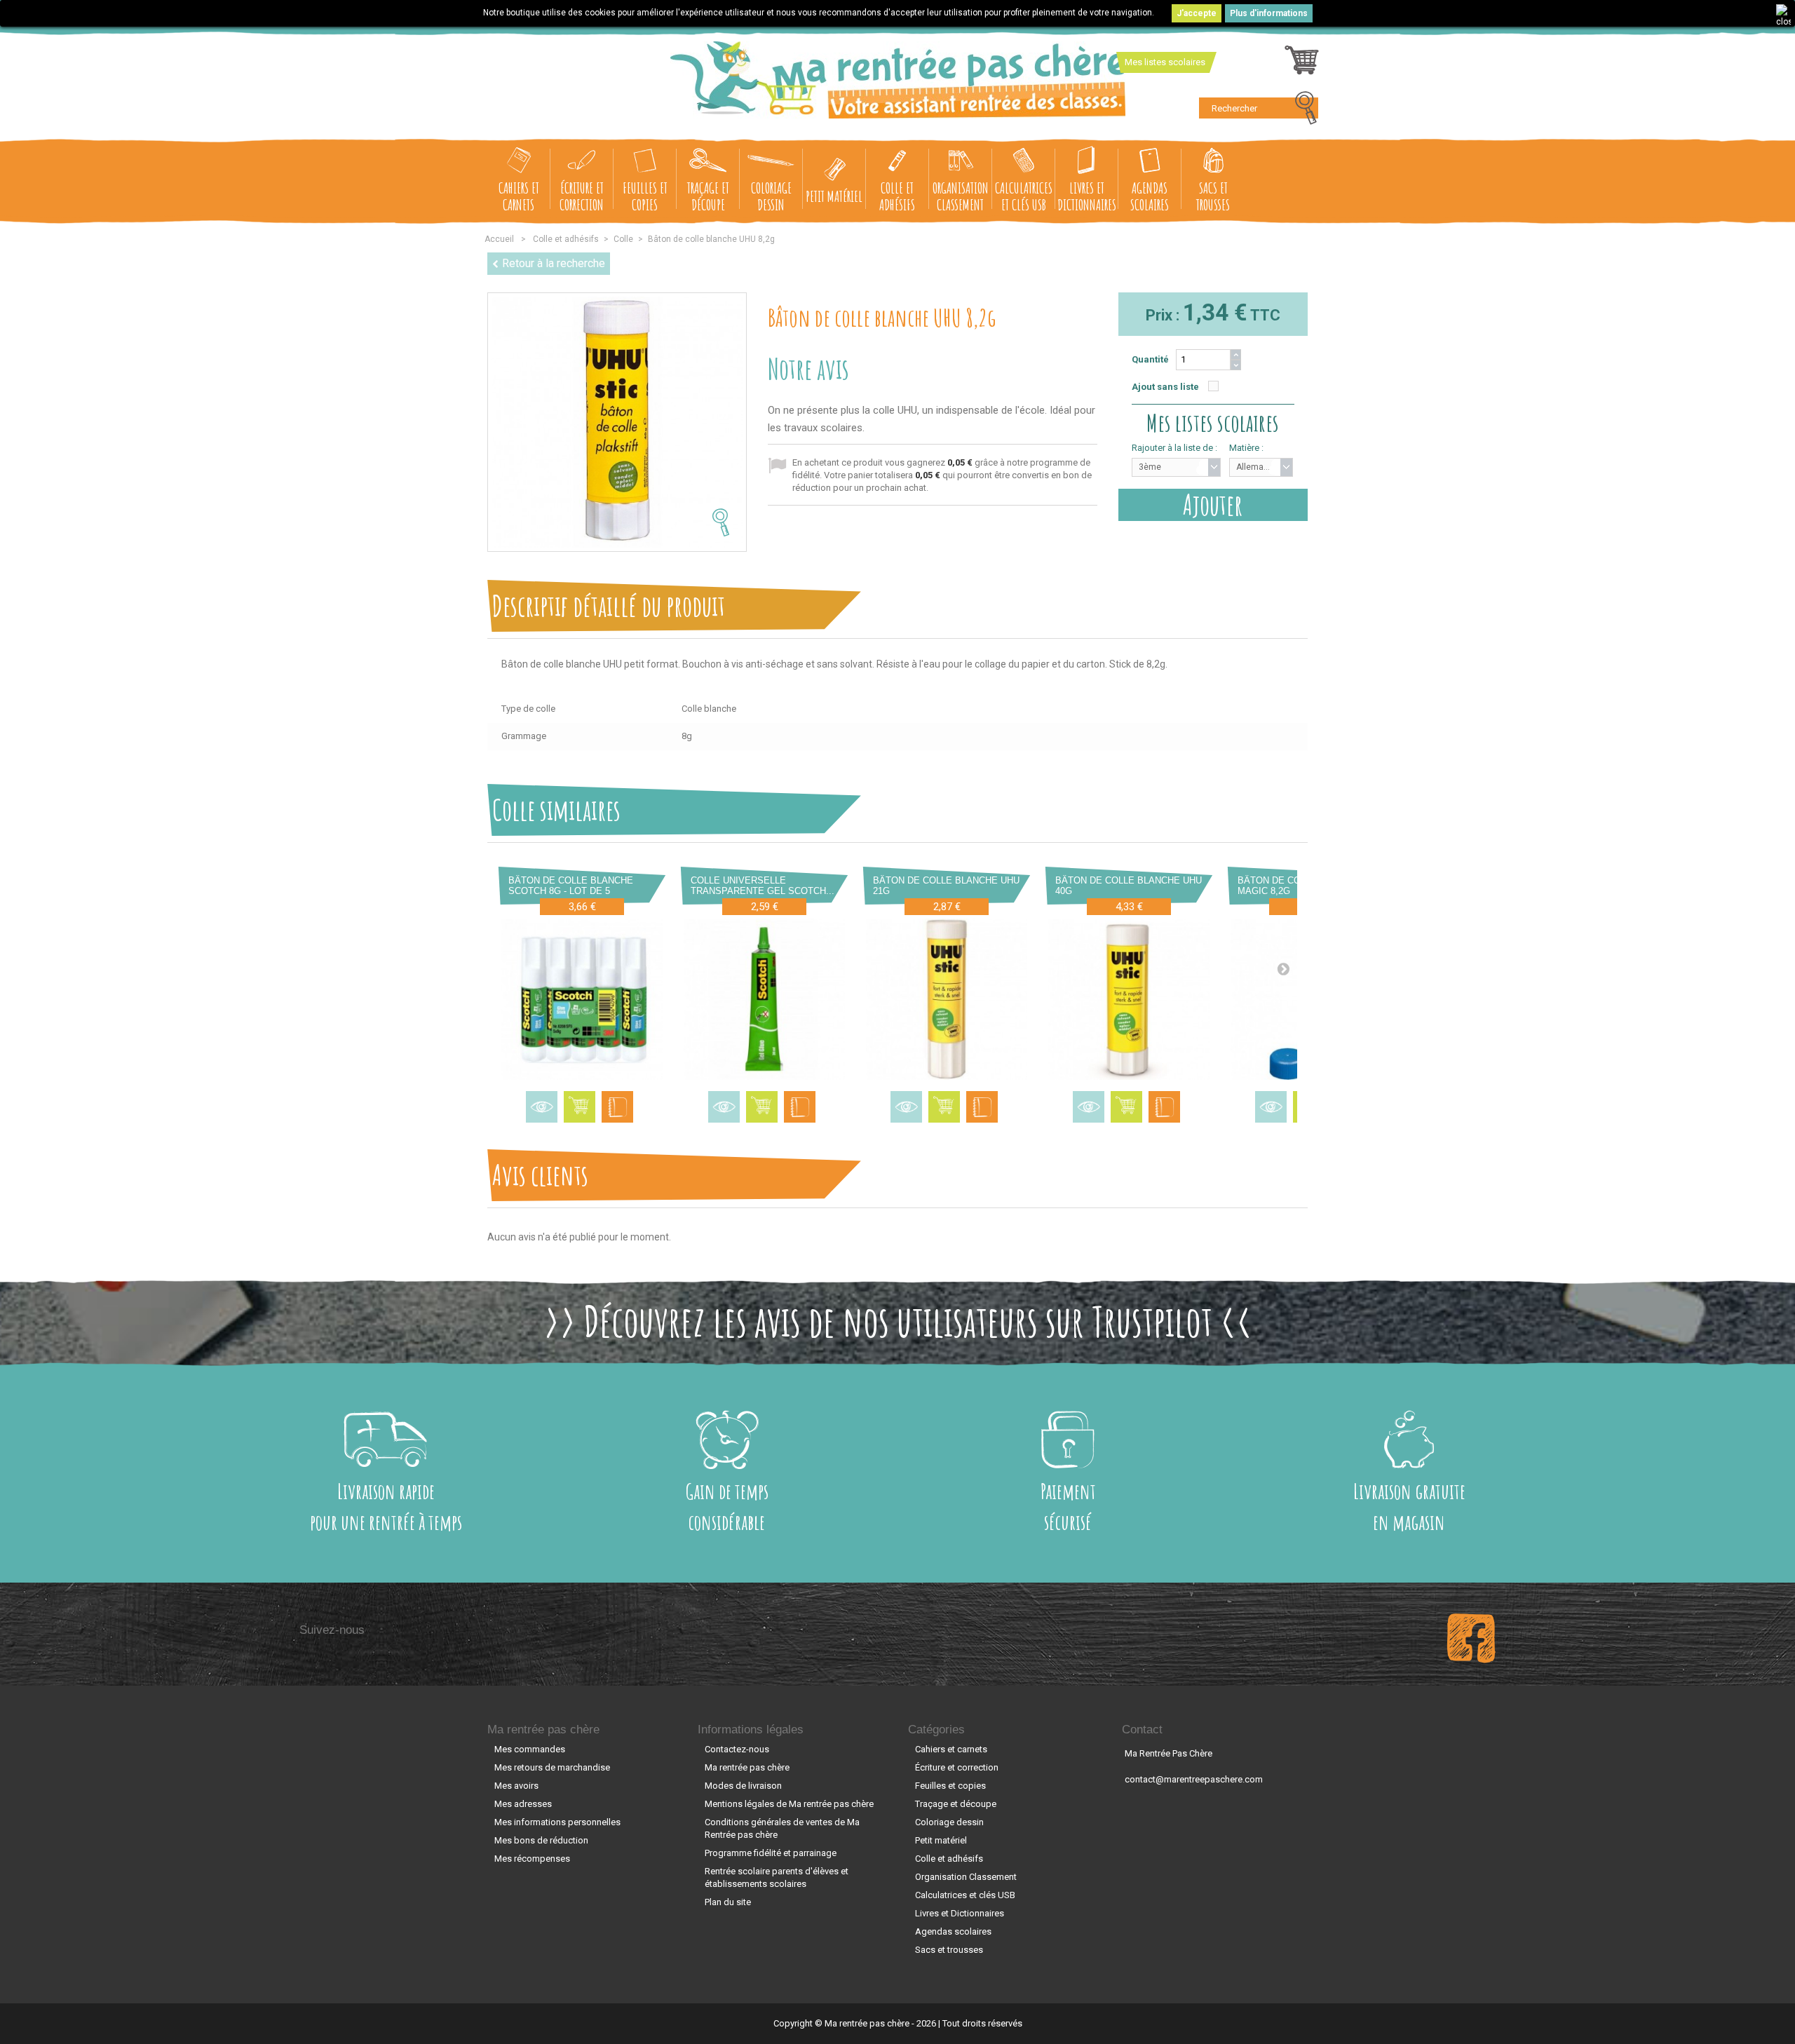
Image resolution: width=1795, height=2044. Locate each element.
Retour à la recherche (554, 263)
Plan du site (728, 1902)
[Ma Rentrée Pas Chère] (898, 80)
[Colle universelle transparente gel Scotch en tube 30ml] (764, 999)
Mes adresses (523, 1804)
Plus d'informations (1269, 13)
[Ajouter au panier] (580, 1107)
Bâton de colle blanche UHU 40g (1129, 886)
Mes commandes (530, 1749)
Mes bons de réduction (541, 1840)
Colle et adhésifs (897, 196)
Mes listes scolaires (1165, 62)
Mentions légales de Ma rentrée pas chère (789, 1804)
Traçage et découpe (708, 196)
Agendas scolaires (1150, 196)
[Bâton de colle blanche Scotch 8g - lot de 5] (582, 999)
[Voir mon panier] (1302, 64)
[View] (542, 1107)
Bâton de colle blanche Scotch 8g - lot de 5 (571, 886)
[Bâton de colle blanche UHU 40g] (1129, 999)
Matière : (1246, 448)
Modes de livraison (743, 1786)
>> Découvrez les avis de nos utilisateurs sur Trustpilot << (898, 1321)
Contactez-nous (737, 1749)
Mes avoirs (516, 1786)
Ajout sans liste (1165, 387)
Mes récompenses (532, 1859)
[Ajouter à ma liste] (617, 1107)
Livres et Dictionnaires (1087, 196)
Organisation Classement (961, 196)
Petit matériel (834, 196)
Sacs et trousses (1213, 196)
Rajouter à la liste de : (1174, 448)
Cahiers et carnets (519, 196)
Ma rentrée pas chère (543, 1730)
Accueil (499, 239)
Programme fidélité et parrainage (771, 1853)
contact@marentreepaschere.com (1194, 1779)
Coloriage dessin (771, 196)
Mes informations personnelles (557, 1822)
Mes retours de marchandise (552, 1767)
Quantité (1150, 359)
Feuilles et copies (645, 196)
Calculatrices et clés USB (1024, 196)
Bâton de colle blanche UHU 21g (946, 886)
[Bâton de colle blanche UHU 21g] (947, 999)
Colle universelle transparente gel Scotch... (763, 886)
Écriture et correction (582, 196)
